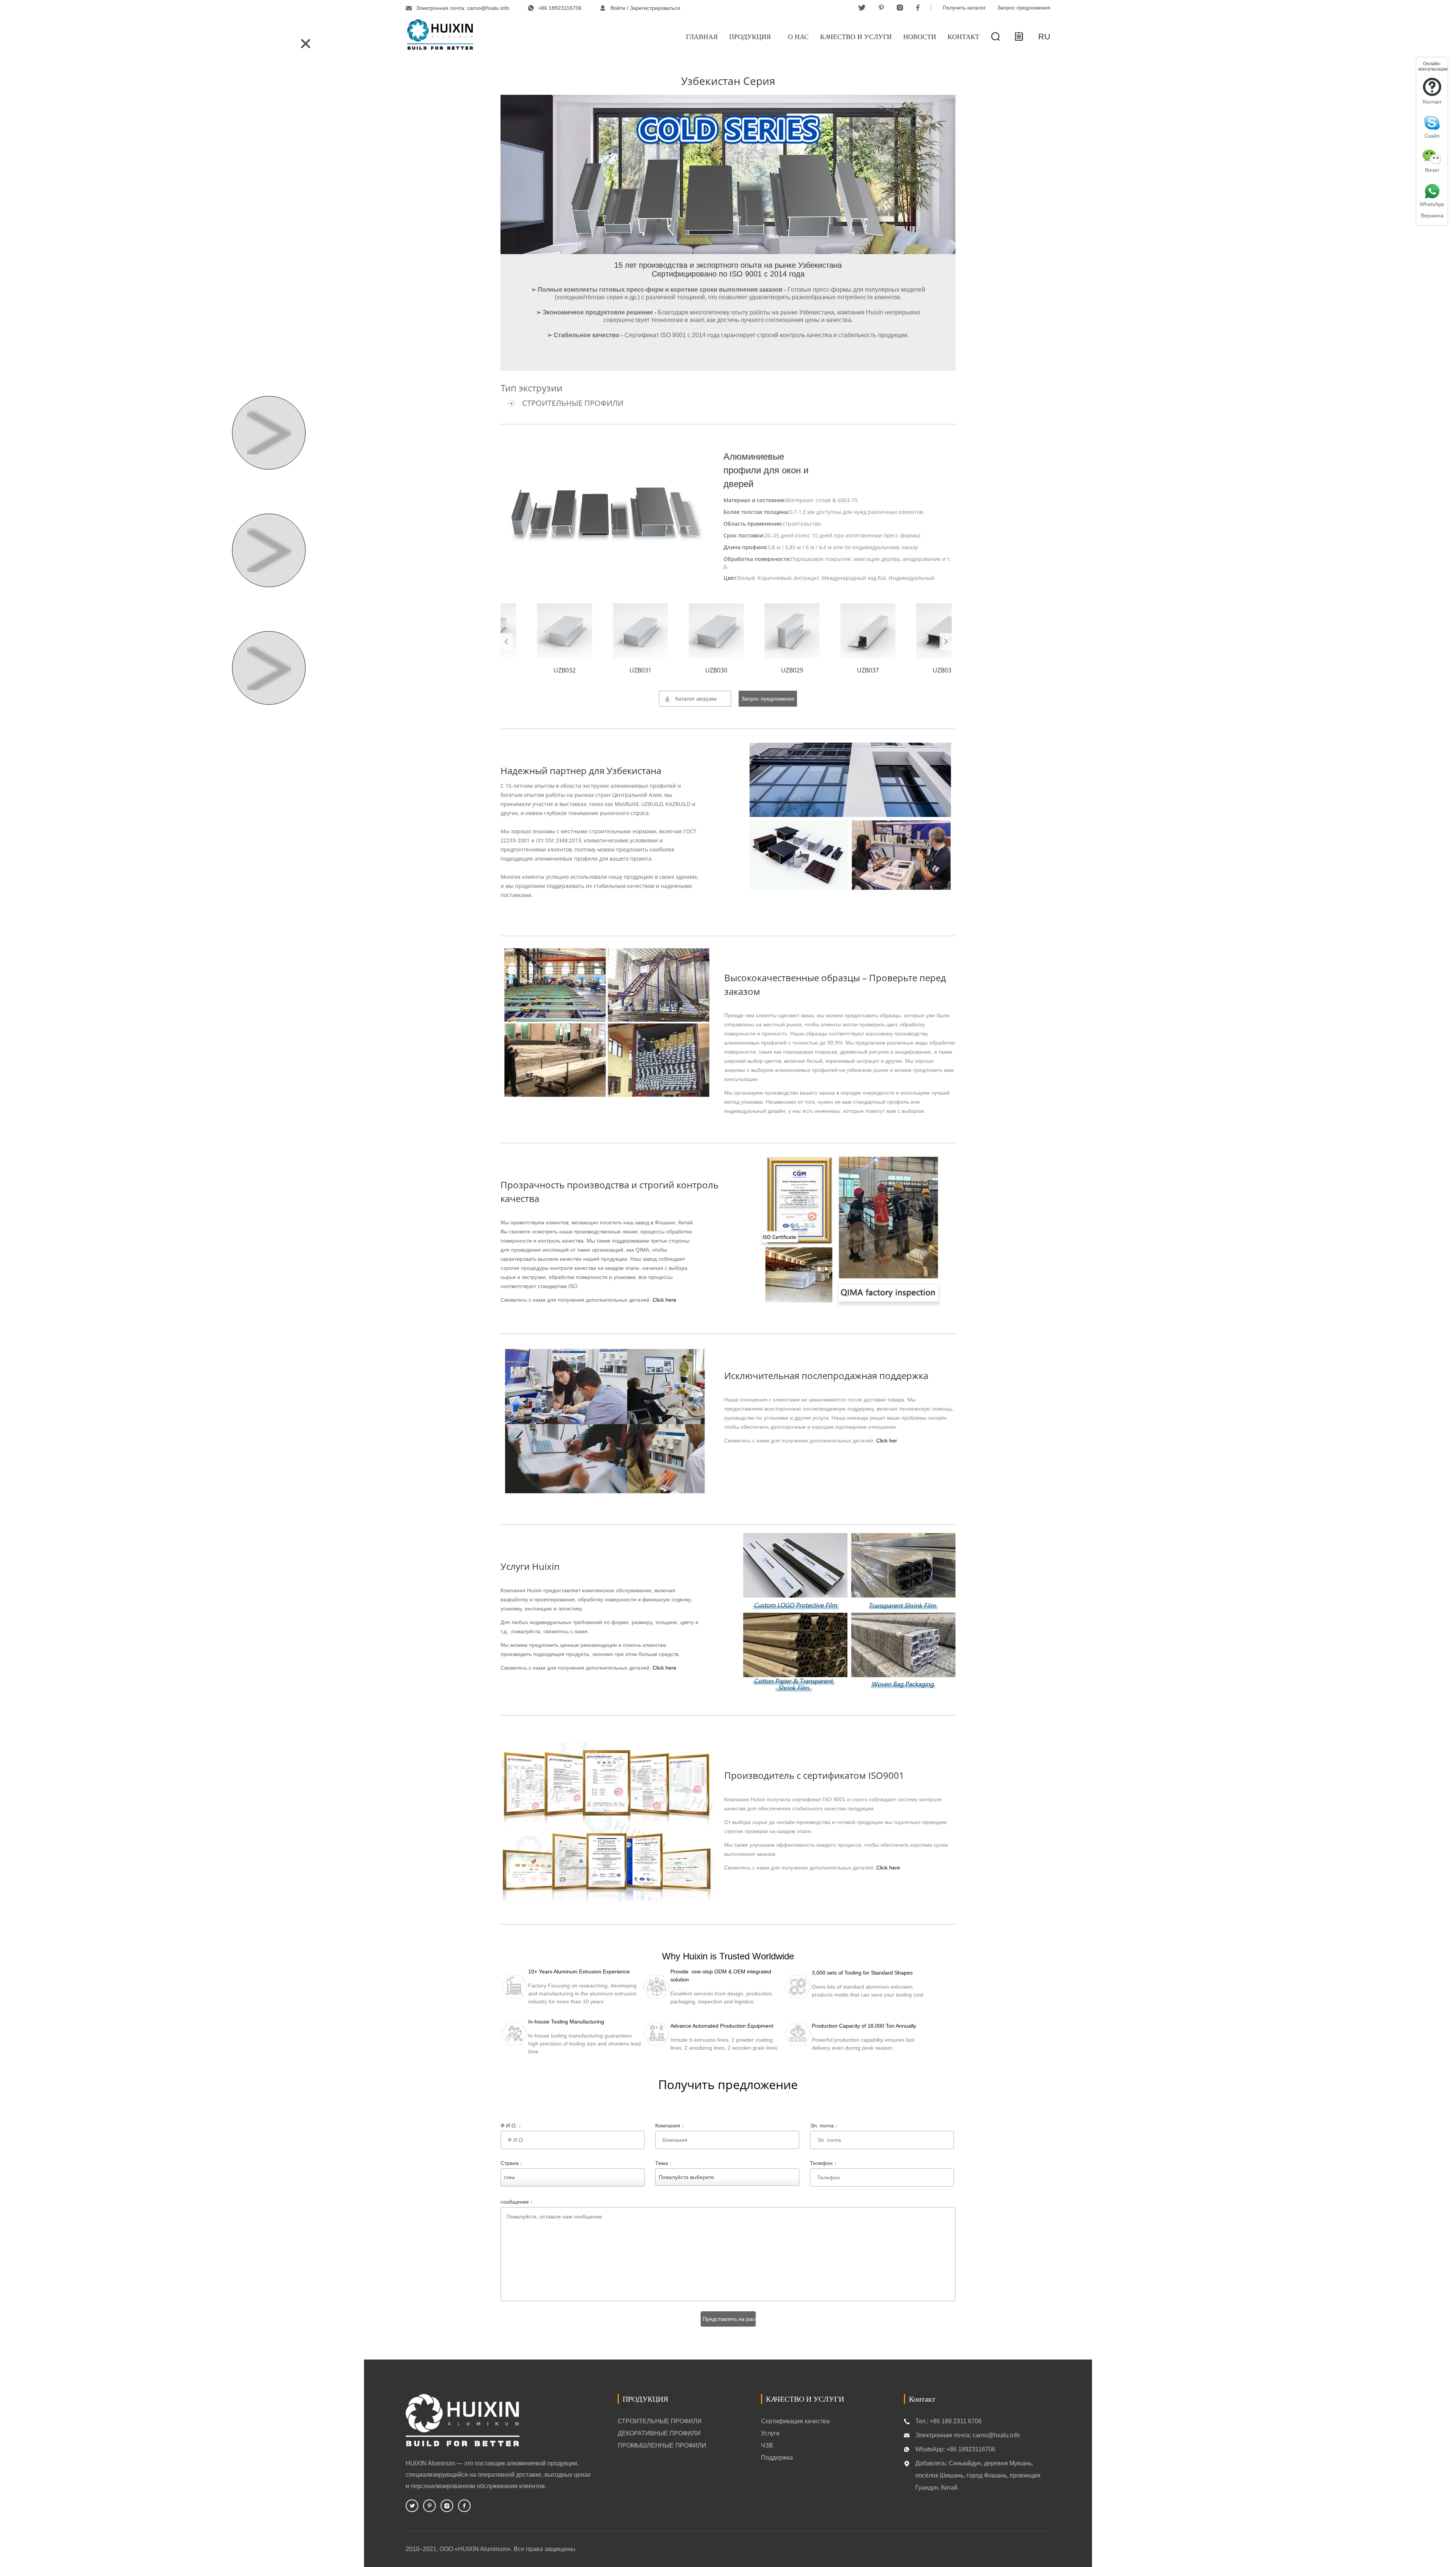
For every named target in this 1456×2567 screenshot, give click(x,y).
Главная (702, 37)
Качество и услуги (856, 37)
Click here (664, 1300)
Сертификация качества (795, 2421)
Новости (920, 37)
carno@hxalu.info (488, 8)
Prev (507, 642)
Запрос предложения (1024, 8)
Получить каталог (964, 8)
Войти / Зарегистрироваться (645, 8)
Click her (887, 1441)
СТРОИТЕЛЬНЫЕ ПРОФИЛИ (573, 403)
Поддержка (777, 2458)
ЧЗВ (767, 2445)
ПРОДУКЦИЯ (750, 37)
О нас (798, 37)
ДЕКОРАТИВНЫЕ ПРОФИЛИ (659, 2433)
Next (946, 642)
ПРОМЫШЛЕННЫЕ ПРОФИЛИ (662, 2445)
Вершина (1432, 215)
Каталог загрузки (696, 699)
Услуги (770, 2433)
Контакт (963, 37)
